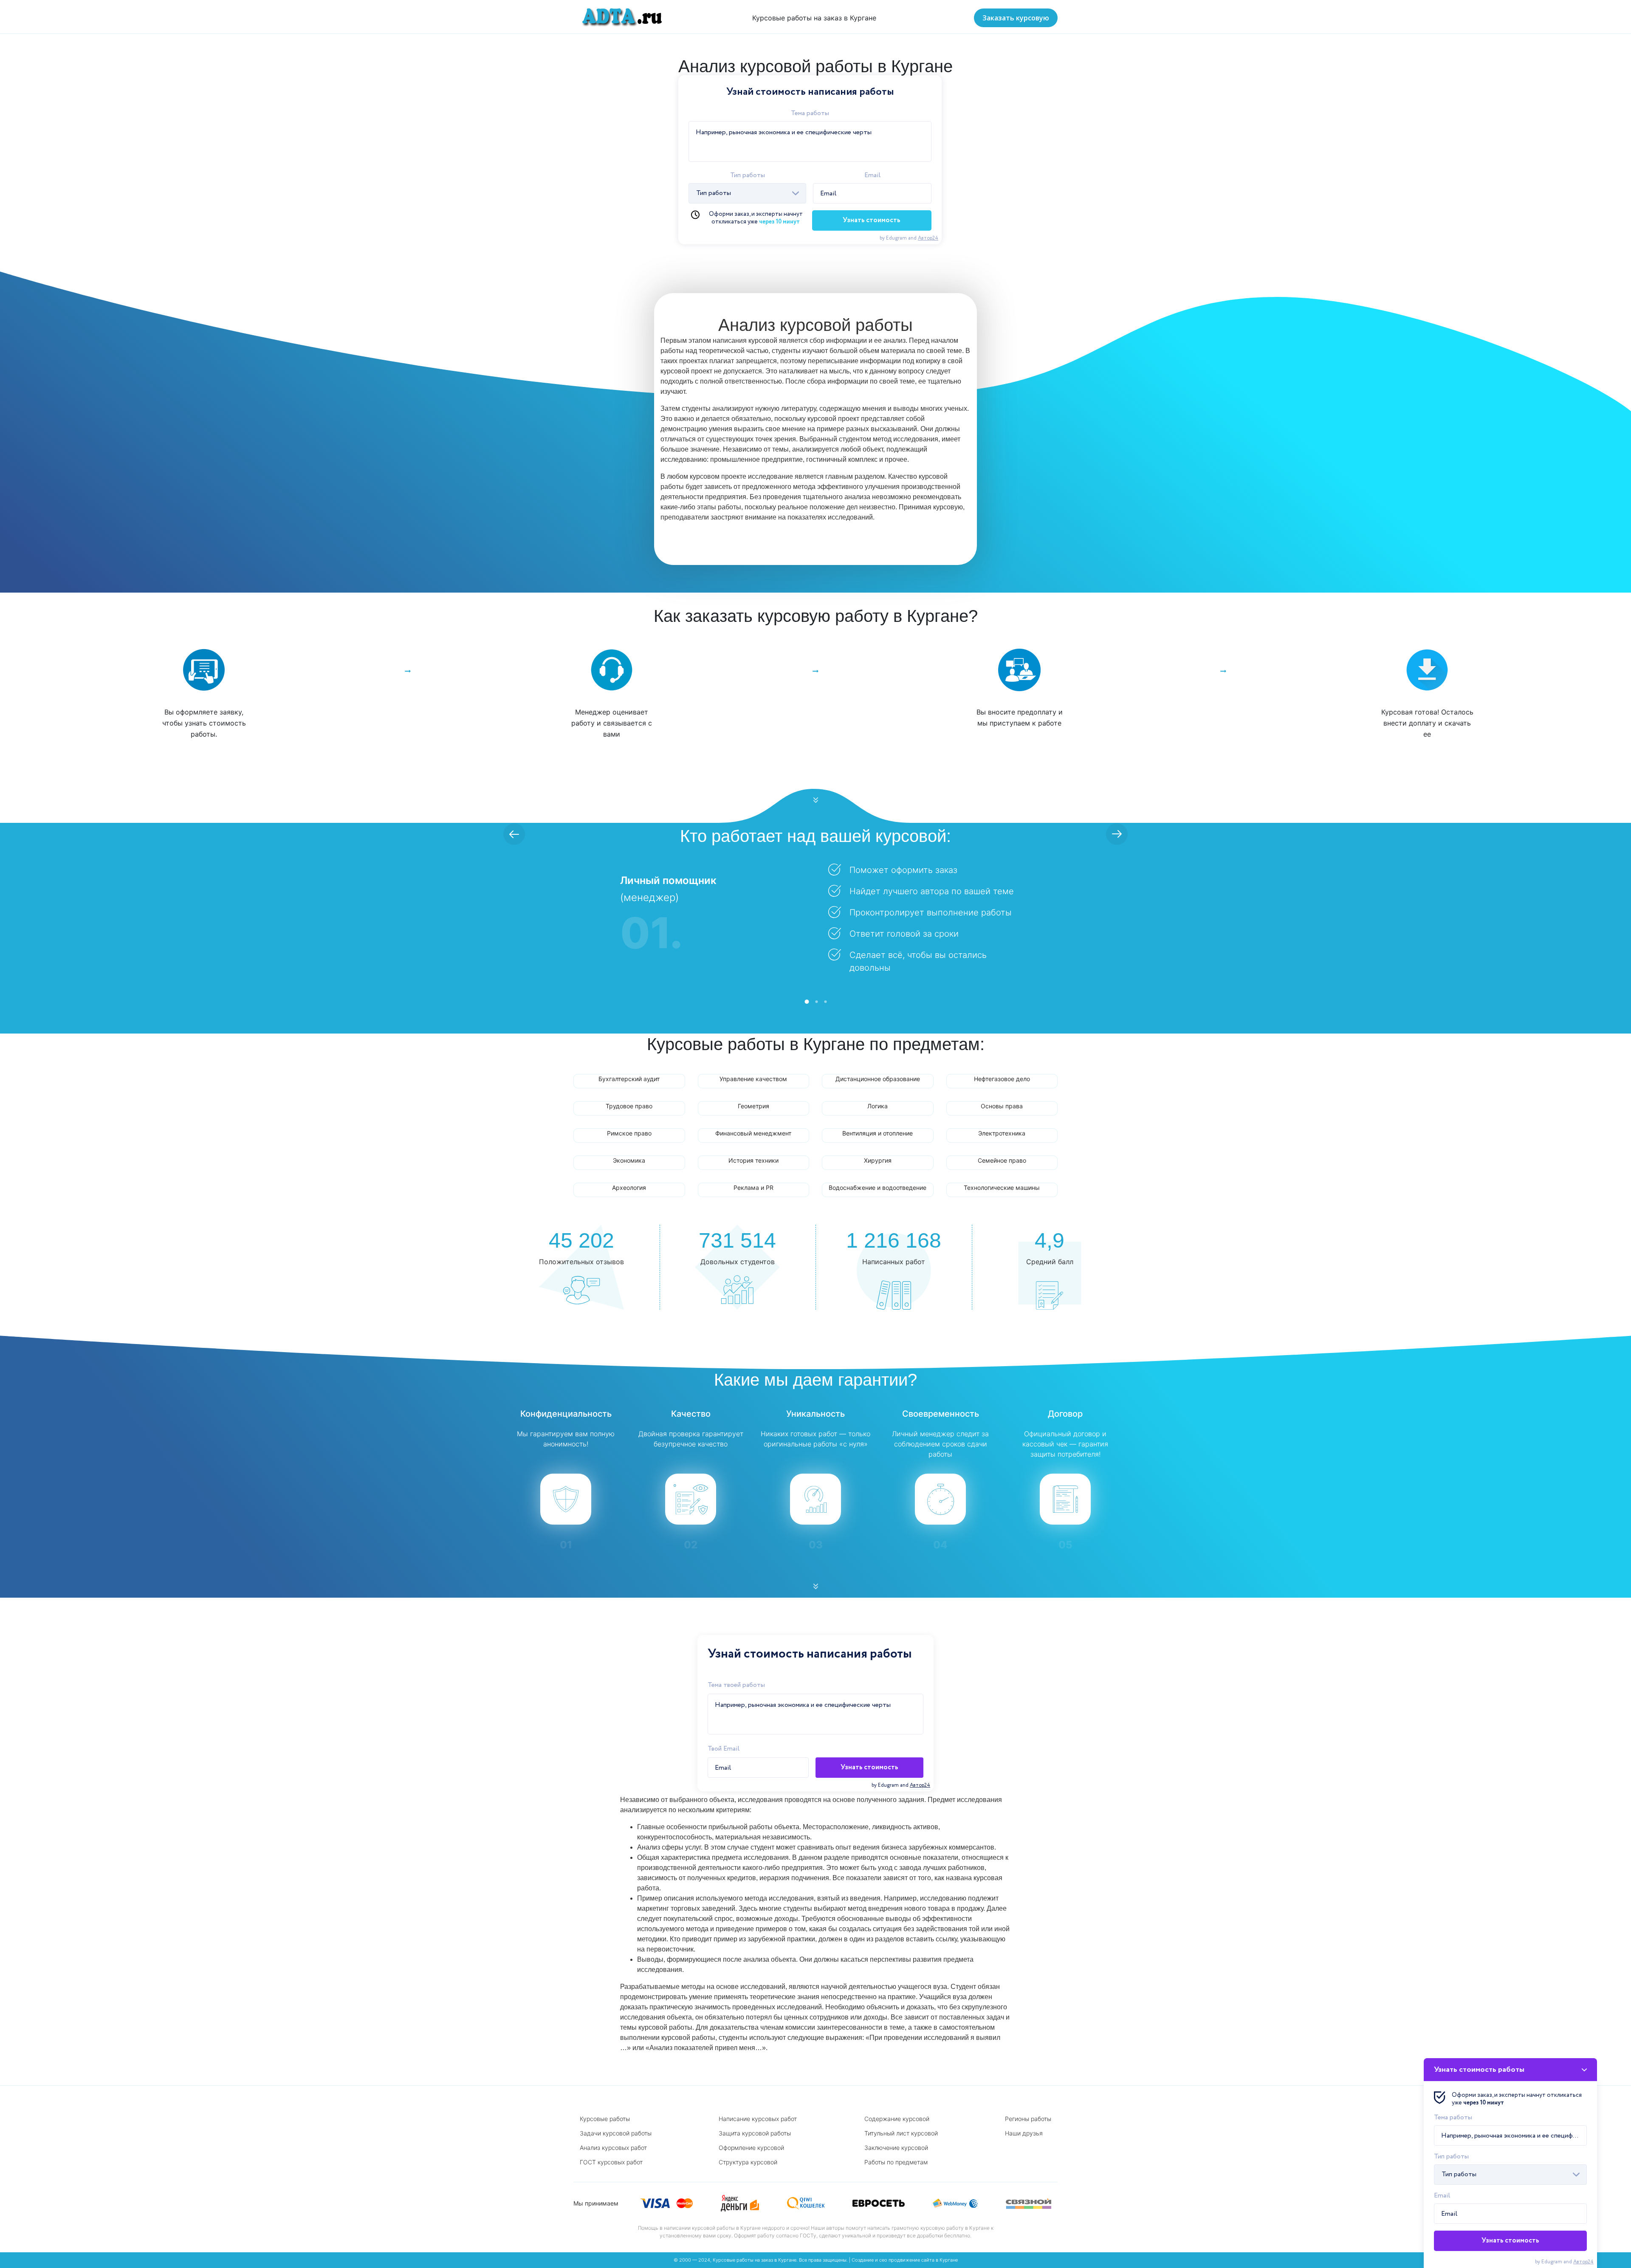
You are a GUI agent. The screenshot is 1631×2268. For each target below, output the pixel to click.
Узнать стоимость (872, 220)
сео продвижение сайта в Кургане (918, 2260)
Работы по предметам (896, 2162)
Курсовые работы (605, 2119)
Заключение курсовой (896, 2148)
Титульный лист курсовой (901, 2133)
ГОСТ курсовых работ (611, 2162)
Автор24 (928, 238)
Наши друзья (1024, 2133)
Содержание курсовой (897, 2119)
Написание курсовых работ (758, 2119)
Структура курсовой (748, 2162)
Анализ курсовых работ (613, 2148)
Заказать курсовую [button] (1016, 18)
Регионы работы (1028, 2119)
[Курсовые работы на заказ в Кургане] (619, 17)
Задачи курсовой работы (616, 2133)
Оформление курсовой (751, 2148)
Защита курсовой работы (755, 2133)
